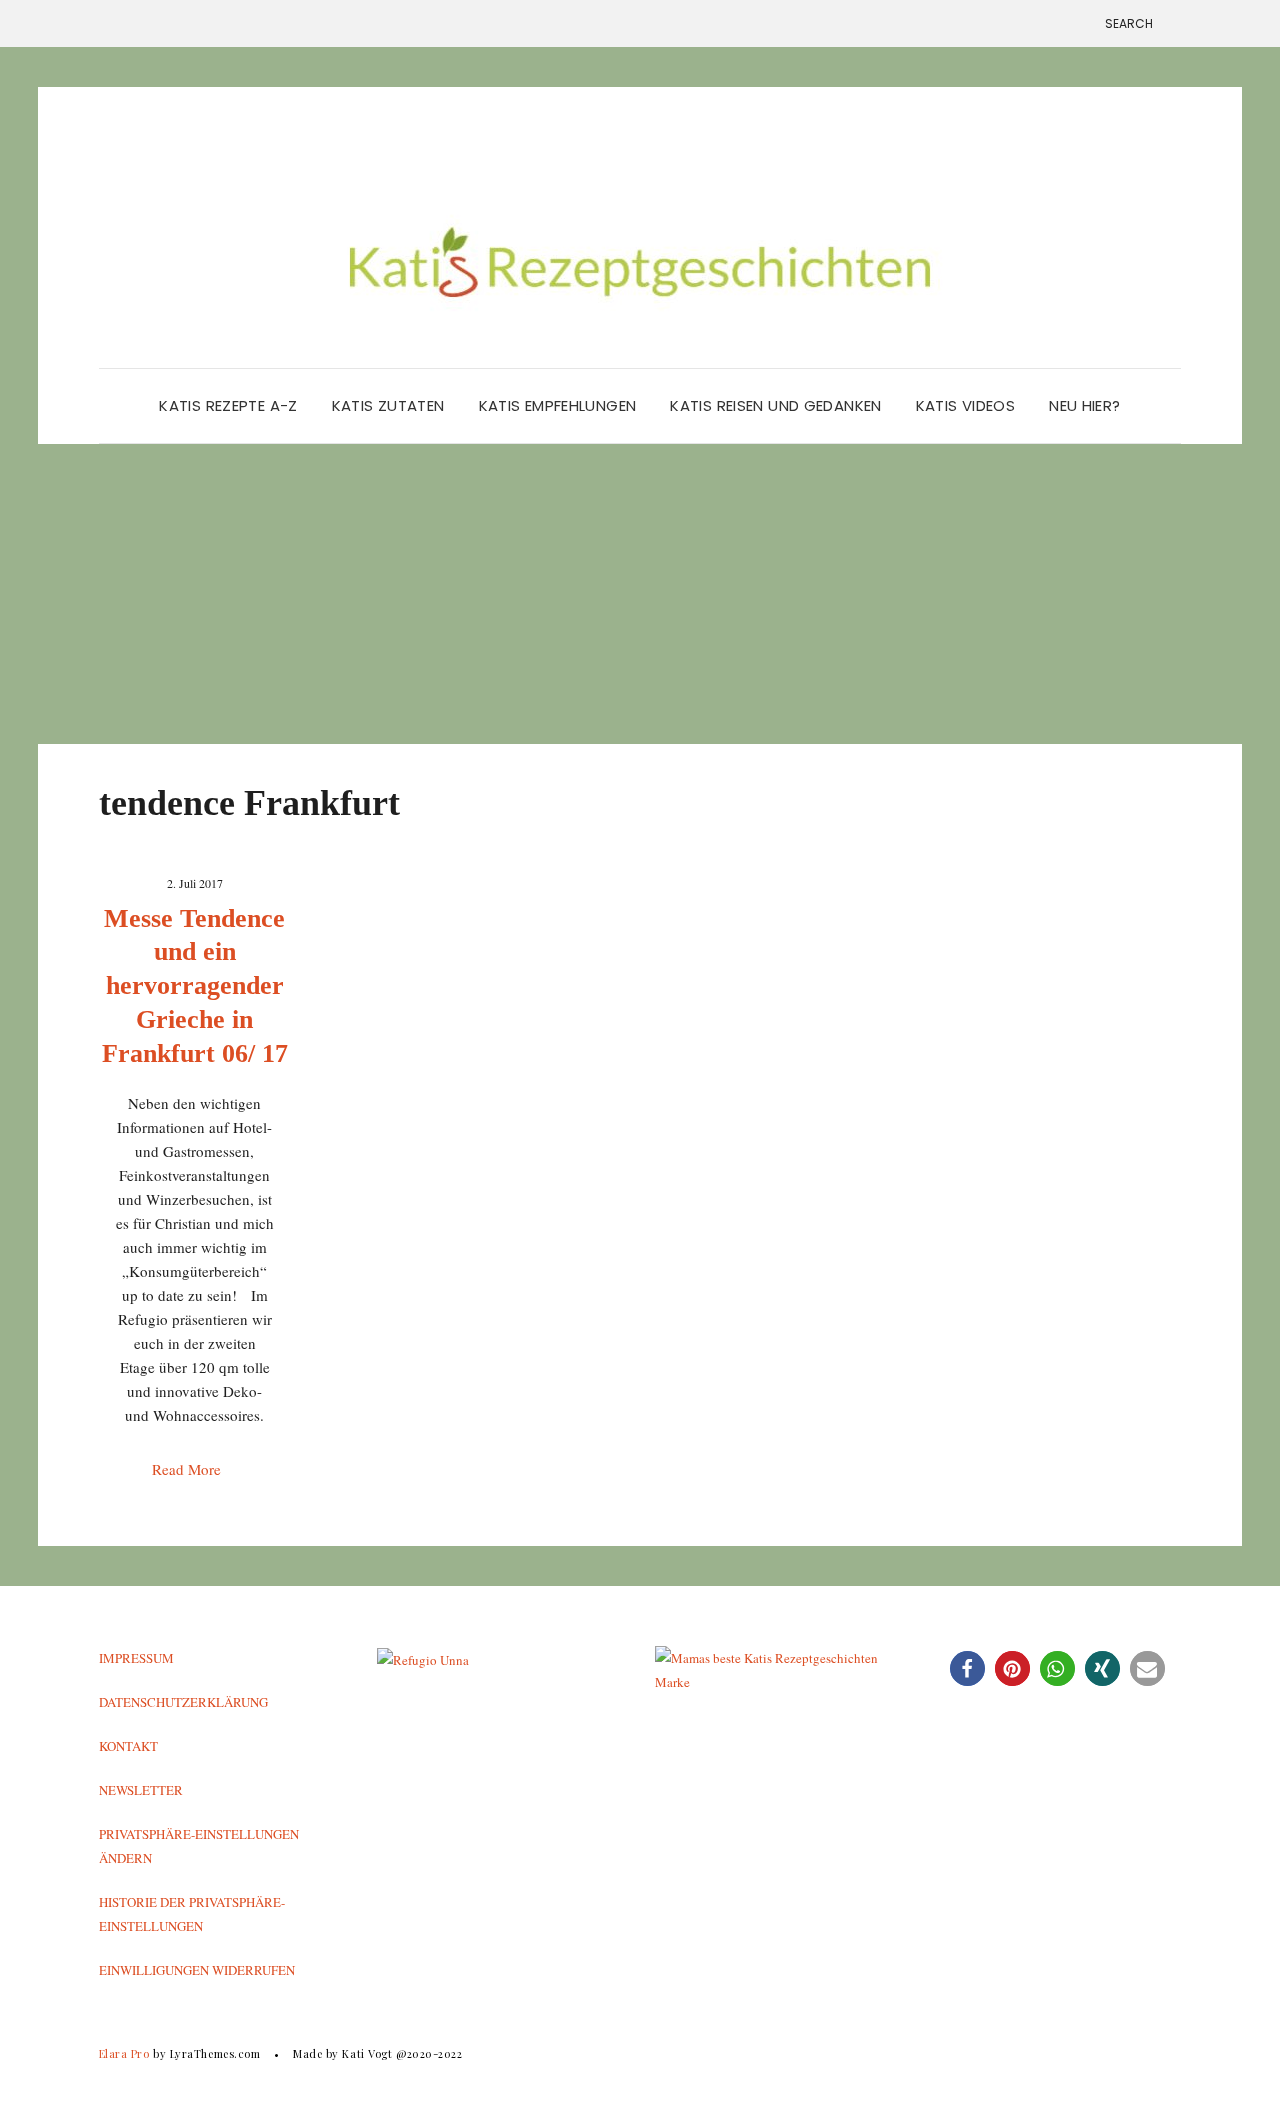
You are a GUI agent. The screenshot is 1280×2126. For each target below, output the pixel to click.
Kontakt (128, 1746)
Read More (188, 1469)
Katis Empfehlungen (558, 405)
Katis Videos (966, 405)
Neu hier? (1084, 405)
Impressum (136, 1658)
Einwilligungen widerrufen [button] (197, 1970)
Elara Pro (124, 2053)
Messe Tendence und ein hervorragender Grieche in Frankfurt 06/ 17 (195, 986)
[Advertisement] (640, 594)
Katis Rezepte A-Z (228, 405)
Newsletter (141, 1790)
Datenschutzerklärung (183, 1702)
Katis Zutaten (388, 405)
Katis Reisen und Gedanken (775, 405)
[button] (967, 1668)
